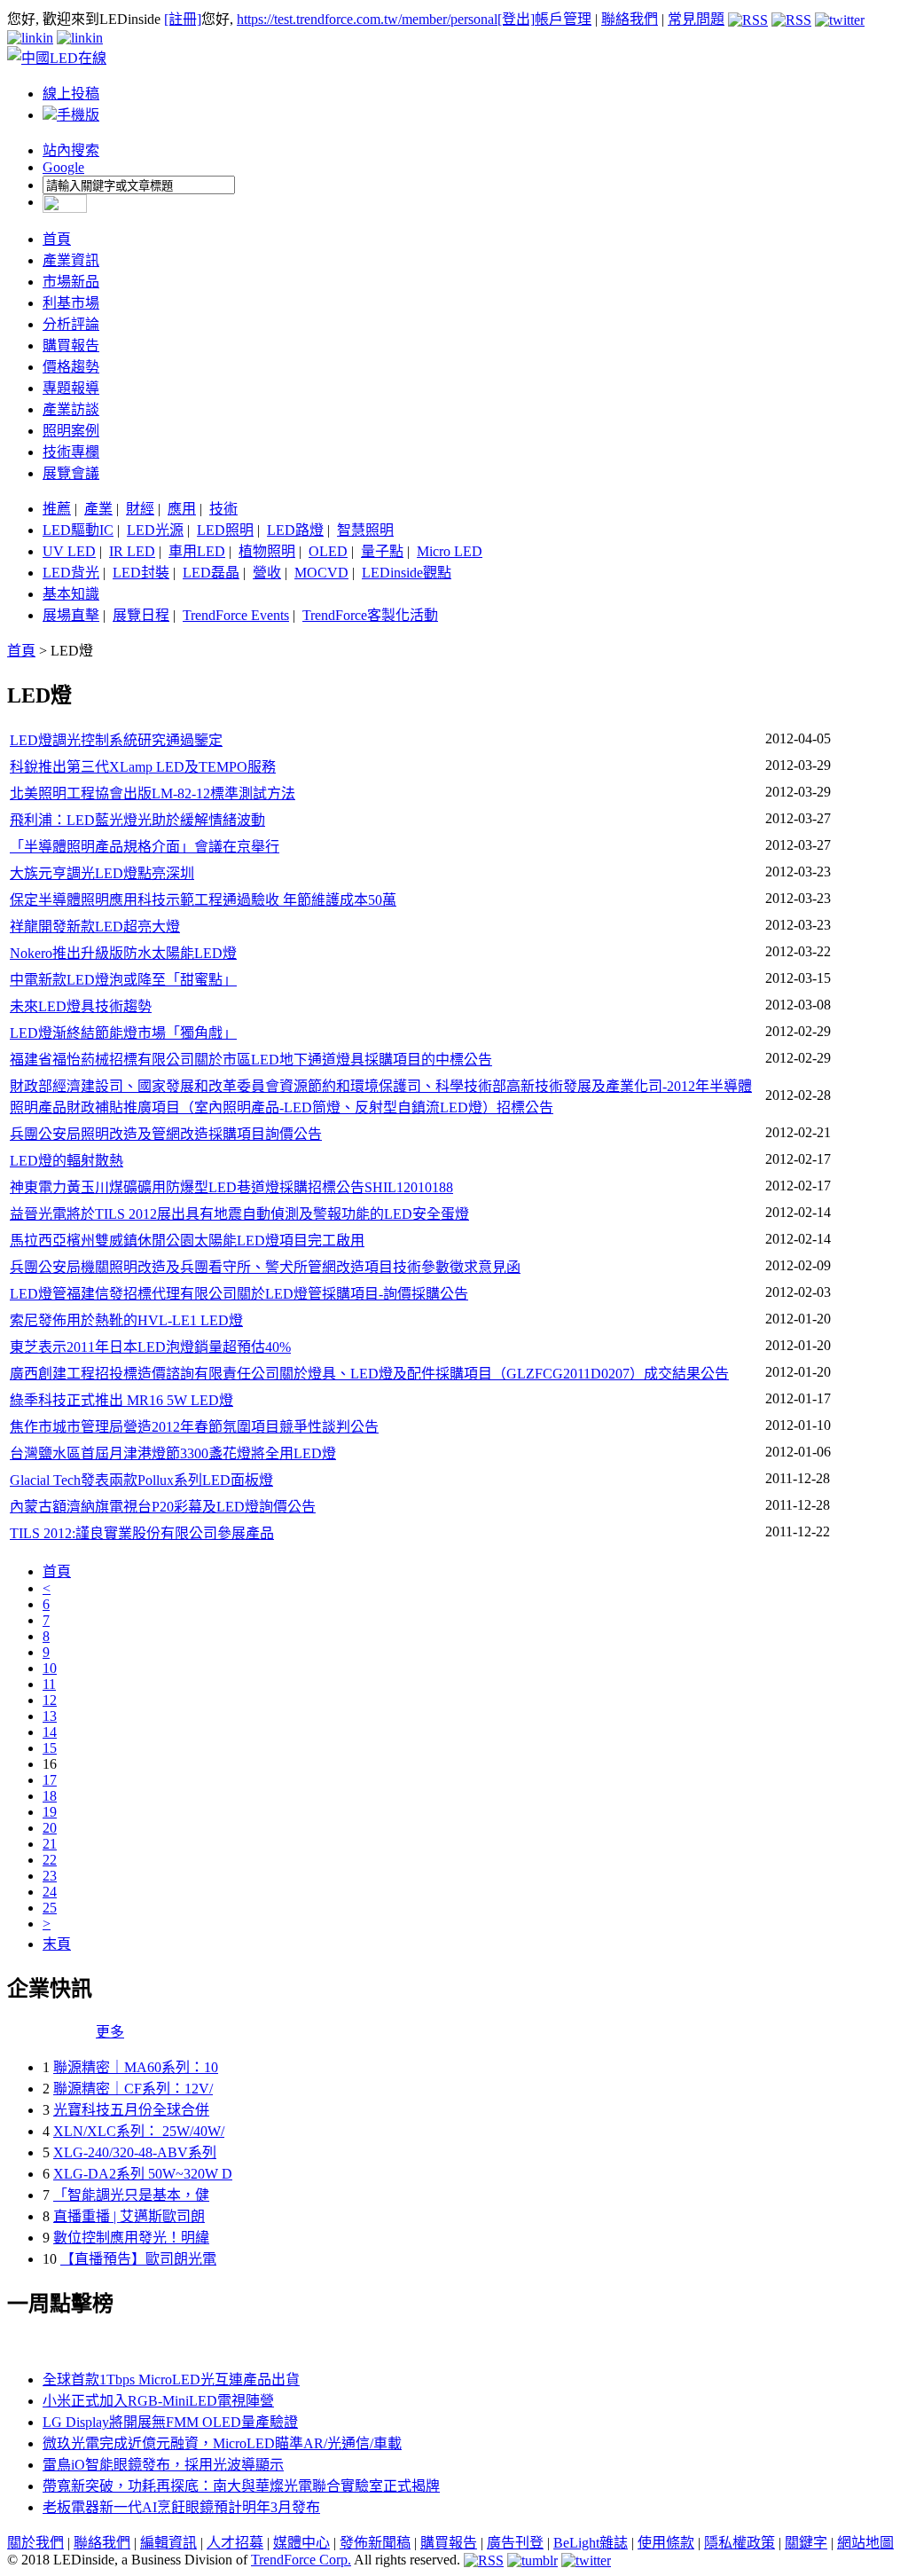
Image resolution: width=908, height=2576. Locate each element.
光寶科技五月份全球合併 (131, 2110)
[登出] (516, 19)
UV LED (69, 551)
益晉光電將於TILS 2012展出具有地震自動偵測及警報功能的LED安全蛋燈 (239, 1214)
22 (50, 1860)
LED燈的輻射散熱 (67, 1161)
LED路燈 (295, 530)
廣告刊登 (515, 2543)
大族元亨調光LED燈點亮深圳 (102, 873)
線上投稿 (71, 94)
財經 (140, 509)
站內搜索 (71, 150)
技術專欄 (71, 452)
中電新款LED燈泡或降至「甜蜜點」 (123, 980)
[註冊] (183, 19)
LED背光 (71, 573)
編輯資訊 (168, 2543)
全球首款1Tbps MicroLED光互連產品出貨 (171, 2380)
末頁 (57, 1944)
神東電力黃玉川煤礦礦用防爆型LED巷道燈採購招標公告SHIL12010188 (231, 1187)
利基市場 (71, 303)
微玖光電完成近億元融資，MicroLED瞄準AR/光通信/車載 (222, 2443)
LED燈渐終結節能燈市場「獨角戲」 (123, 1033)
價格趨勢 (71, 367)
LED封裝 (141, 573)
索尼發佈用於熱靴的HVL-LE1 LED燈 (126, 1320)
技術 (223, 509)
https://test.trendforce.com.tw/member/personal (367, 19)
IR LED (132, 551)
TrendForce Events (236, 615)
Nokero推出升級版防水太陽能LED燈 (123, 953)
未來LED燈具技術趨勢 (81, 1006)
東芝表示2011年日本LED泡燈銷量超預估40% (150, 1347)
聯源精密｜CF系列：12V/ (133, 2089)
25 (50, 1908)
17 (50, 1780)
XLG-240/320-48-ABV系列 (135, 2152)
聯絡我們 (630, 19)
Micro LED (450, 551)
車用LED (197, 551)
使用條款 (666, 2543)
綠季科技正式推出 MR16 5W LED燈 (121, 1400)
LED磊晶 (211, 573)
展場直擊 (71, 615)
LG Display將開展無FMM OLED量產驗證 (170, 2422)
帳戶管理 (563, 19)
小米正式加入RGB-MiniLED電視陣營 (158, 2401)
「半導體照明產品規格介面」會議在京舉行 (145, 847)
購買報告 (71, 346)
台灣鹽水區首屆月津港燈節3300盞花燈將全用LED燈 (173, 1453)
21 (50, 1844)
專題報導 (71, 388)
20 (50, 1828)
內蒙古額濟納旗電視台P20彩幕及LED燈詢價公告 (163, 1507)
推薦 (57, 509)
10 (50, 1668)
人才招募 (235, 2543)
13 (50, 1716)
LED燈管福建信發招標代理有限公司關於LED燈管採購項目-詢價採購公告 (239, 1294)
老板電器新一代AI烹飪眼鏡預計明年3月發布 (181, 2507)
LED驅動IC (78, 530)
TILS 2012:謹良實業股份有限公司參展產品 (142, 1533)
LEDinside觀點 (407, 573)
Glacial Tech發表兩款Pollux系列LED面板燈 (141, 1480)
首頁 (57, 239)
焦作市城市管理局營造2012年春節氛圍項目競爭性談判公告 (194, 1427)
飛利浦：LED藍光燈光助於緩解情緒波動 (137, 820)
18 (50, 1796)
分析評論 (71, 324)
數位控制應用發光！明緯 (131, 2238)
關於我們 (35, 2543)
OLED (328, 551)
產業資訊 (71, 260)
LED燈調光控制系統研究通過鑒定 (116, 740)
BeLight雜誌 (591, 2543)
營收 (267, 573)
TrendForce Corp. (301, 2560)
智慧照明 (365, 530)
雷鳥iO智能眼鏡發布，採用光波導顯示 (163, 2465)
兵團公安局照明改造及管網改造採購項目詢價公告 (166, 1134)
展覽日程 (141, 615)
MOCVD (321, 573)
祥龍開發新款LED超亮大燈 (95, 927)
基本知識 (71, 594)
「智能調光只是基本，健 (131, 2195)
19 (50, 1812)
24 (50, 1892)
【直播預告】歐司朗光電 (138, 2259)
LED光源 (155, 530)
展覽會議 (71, 473)
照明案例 (71, 431)
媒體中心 (301, 2543)
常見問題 (696, 19)
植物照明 (267, 551)
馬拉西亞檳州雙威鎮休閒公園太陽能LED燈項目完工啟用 (187, 1241)
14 (50, 1732)
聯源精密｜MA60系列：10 (136, 2067)
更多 (110, 2032)
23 (50, 1876)
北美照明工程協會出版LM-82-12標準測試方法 (153, 793)
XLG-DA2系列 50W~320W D (143, 2174)
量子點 (382, 551)
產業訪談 (71, 409)
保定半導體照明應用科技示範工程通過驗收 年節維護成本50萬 (203, 900)
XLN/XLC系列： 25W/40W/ (139, 2131)
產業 (98, 509)
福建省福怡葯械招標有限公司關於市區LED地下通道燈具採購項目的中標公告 (251, 1060)
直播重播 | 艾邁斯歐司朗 (129, 2216)
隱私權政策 (740, 2543)
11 (49, 1684)
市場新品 (71, 282)
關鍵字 (806, 2543)
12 (50, 1700)
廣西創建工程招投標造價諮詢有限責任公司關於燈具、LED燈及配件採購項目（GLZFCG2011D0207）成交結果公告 (369, 1374)
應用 (182, 509)
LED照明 (225, 530)
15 (50, 1748)
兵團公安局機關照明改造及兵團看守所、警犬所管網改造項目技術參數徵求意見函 (265, 1267)
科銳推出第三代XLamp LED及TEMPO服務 (143, 767)
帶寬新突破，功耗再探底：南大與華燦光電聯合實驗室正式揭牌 (241, 2486)
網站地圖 (865, 2543)
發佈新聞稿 (375, 2543)
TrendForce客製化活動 (370, 615)
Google (63, 167)
